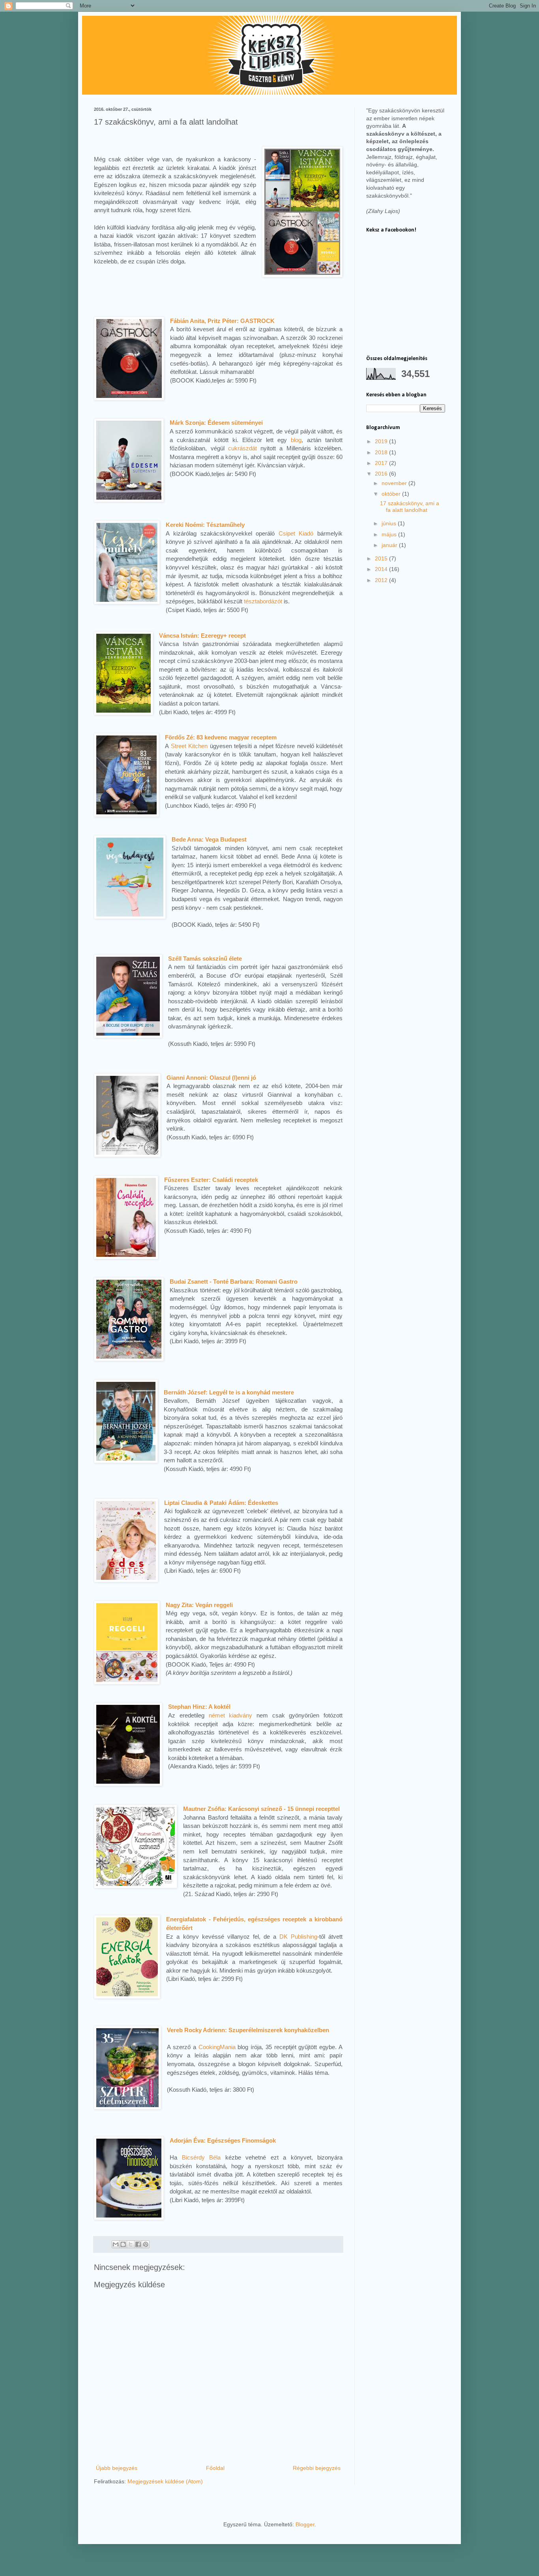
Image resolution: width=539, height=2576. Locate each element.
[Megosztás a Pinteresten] (146, 2244)
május (390, 534)
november (395, 483)
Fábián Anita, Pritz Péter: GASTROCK (222, 321)
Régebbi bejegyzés (317, 2468)
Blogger (305, 2524)
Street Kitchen (189, 746)
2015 (382, 558)
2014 (382, 569)
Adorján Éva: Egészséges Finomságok (223, 2140)
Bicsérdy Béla (201, 2157)
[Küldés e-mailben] (116, 2244)
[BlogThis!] (123, 2244)
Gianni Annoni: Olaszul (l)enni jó (211, 1078)
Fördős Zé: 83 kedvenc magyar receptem (221, 737)
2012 (382, 580)
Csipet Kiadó (296, 533)
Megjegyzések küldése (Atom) (165, 2481)
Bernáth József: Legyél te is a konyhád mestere (229, 1392)
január (390, 545)
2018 (382, 452)
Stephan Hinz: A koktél (199, 1707)
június (390, 523)
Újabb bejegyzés (117, 2468)
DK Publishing (298, 1937)
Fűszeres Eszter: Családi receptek (211, 1180)
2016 (382, 474)
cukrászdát (242, 448)
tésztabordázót (263, 601)
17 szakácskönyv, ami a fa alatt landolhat (410, 507)
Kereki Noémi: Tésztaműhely (205, 525)
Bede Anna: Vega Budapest (209, 839)
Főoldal (215, 2468)
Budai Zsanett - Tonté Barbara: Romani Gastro (234, 1281)
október (392, 494)
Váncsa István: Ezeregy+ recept (202, 636)
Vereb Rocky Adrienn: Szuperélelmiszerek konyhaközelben (248, 2030)
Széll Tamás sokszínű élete (205, 959)
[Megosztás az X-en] (131, 2244)
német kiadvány (231, 1715)
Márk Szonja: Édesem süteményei (216, 423)
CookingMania (217, 2047)
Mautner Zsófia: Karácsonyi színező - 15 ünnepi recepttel (261, 1809)
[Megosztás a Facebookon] (138, 2244)
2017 (382, 463)
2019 (382, 441)
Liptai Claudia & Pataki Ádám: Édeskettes (221, 1503)
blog (296, 440)
